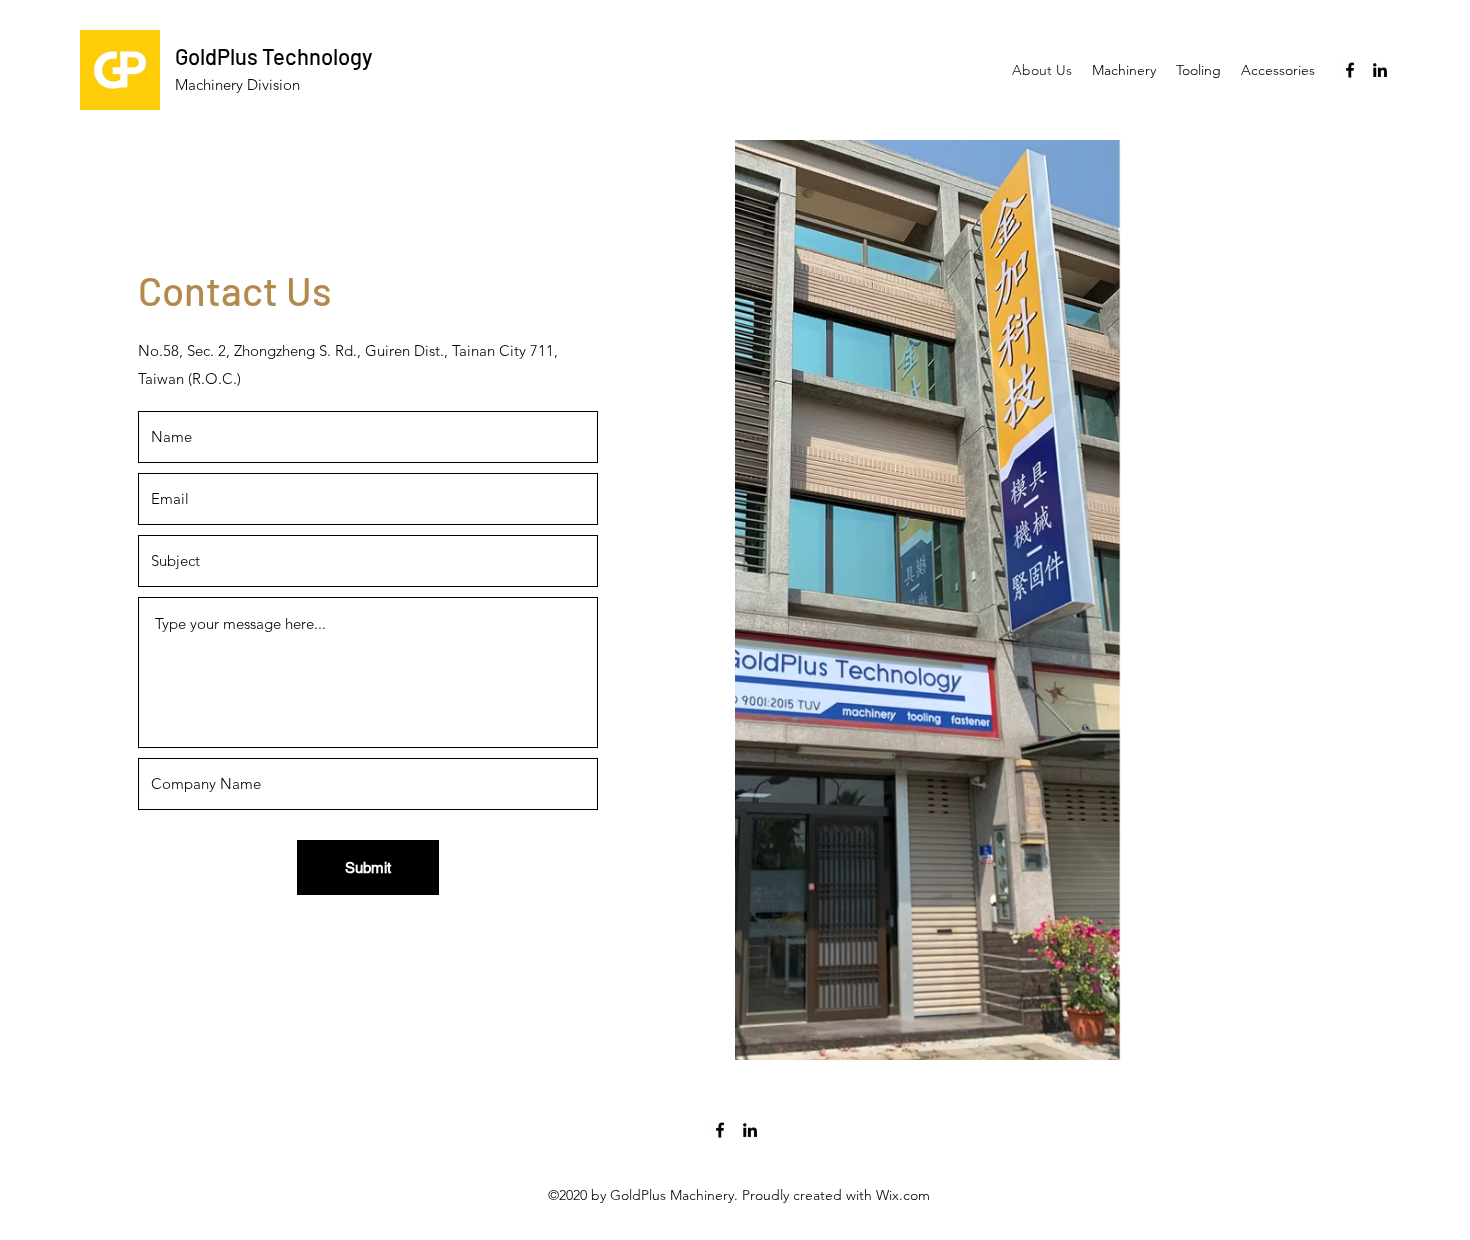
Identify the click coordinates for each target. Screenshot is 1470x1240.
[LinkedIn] (1380, 70)
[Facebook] (1350, 70)
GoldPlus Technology (273, 56)
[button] (1124, 70)
